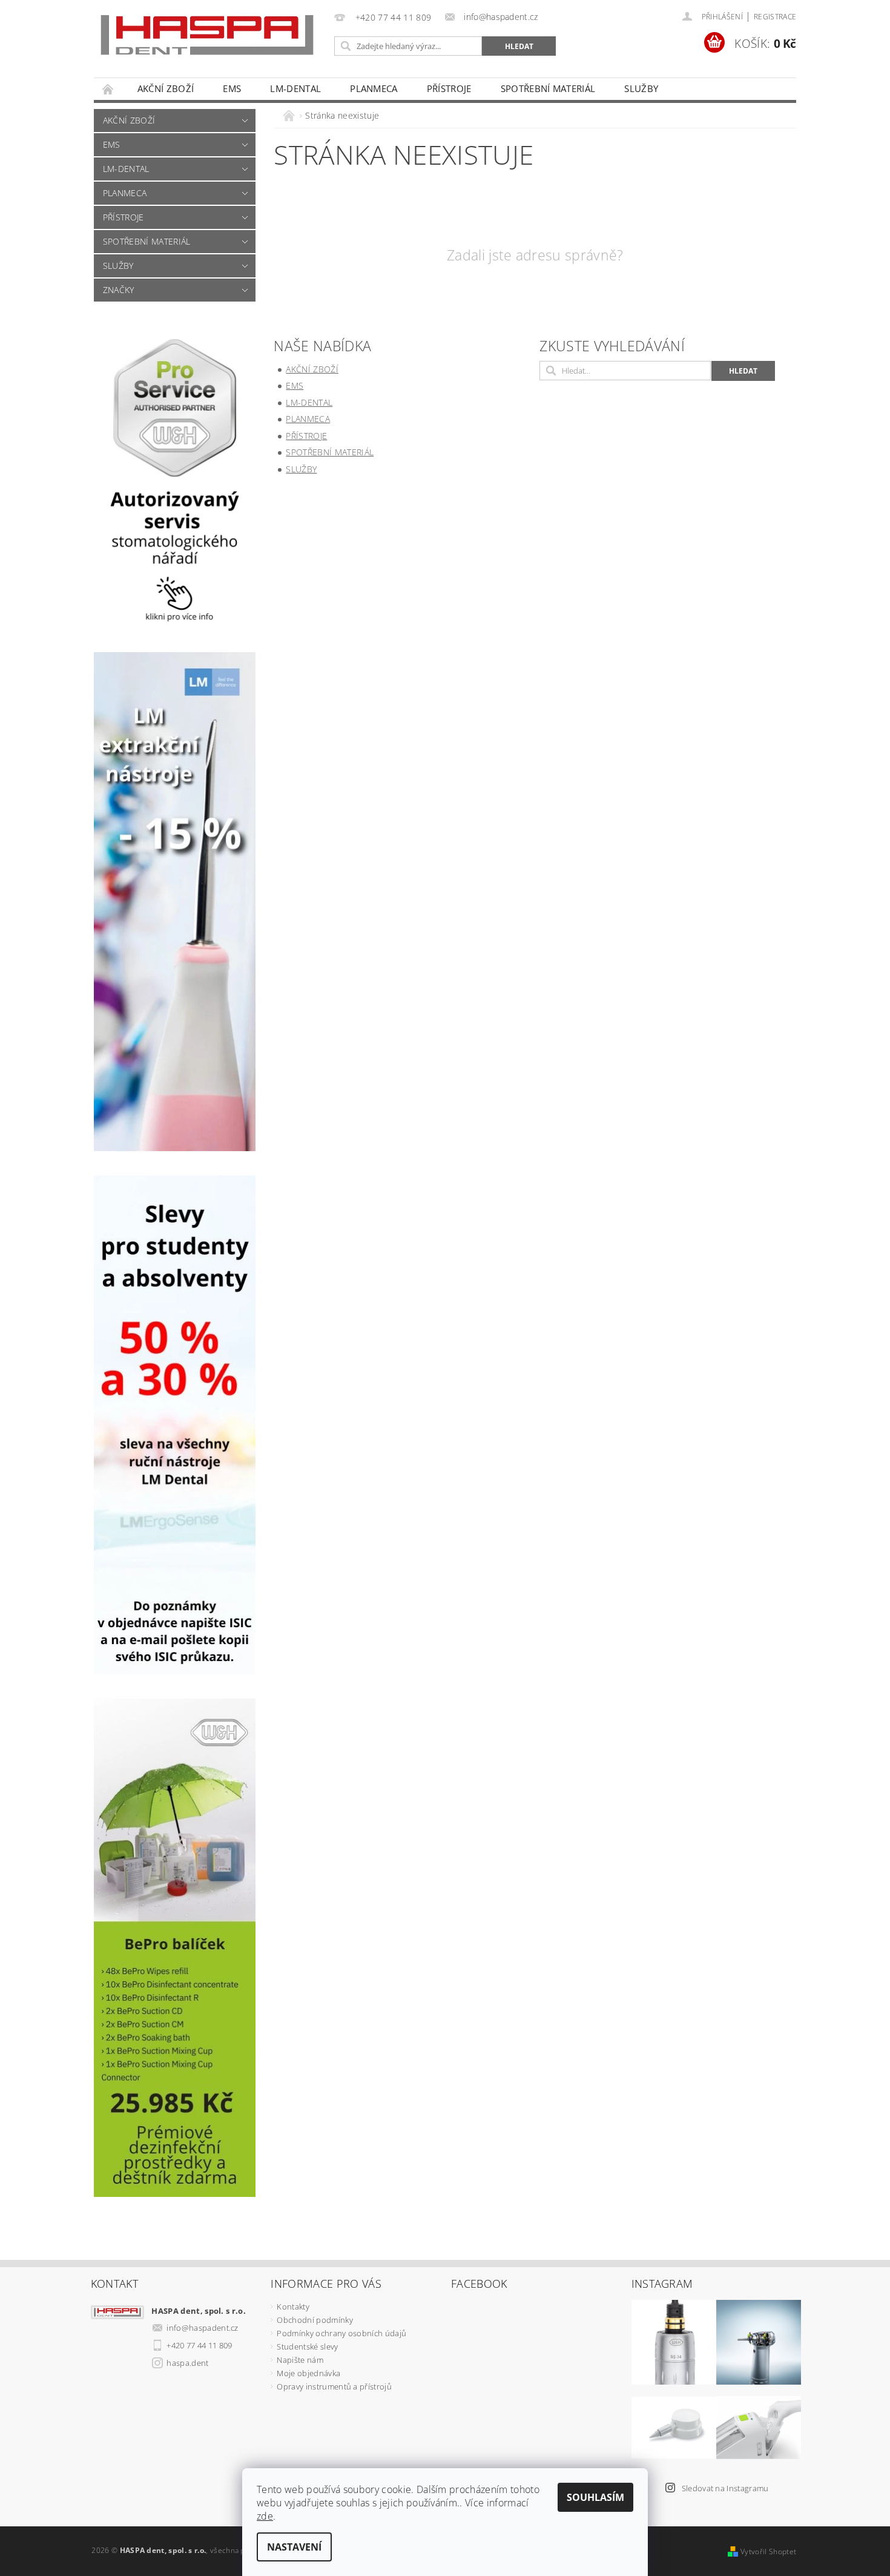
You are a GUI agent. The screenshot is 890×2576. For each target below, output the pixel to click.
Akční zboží (166, 88)
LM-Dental (295, 88)
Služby (641, 88)
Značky (119, 290)
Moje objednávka (308, 2373)
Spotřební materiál (548, 88)
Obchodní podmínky (315, 2320)
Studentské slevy (307, 2346)
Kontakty (293, 2307)
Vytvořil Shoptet (768, 2551)
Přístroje (449, 88)
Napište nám (300, 2360)
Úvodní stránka (108, 89)
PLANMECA (374, 88)
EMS (232, 88)
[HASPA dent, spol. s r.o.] (207, 35)
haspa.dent (187, 2363)
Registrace (775, 17)
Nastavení (294, 2547)
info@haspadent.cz (202, 2328)
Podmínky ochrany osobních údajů (341, 2333)
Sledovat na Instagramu (725, 2488)
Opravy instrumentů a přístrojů (334, 2386)
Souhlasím (595, 2497)
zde (265, 2516)
